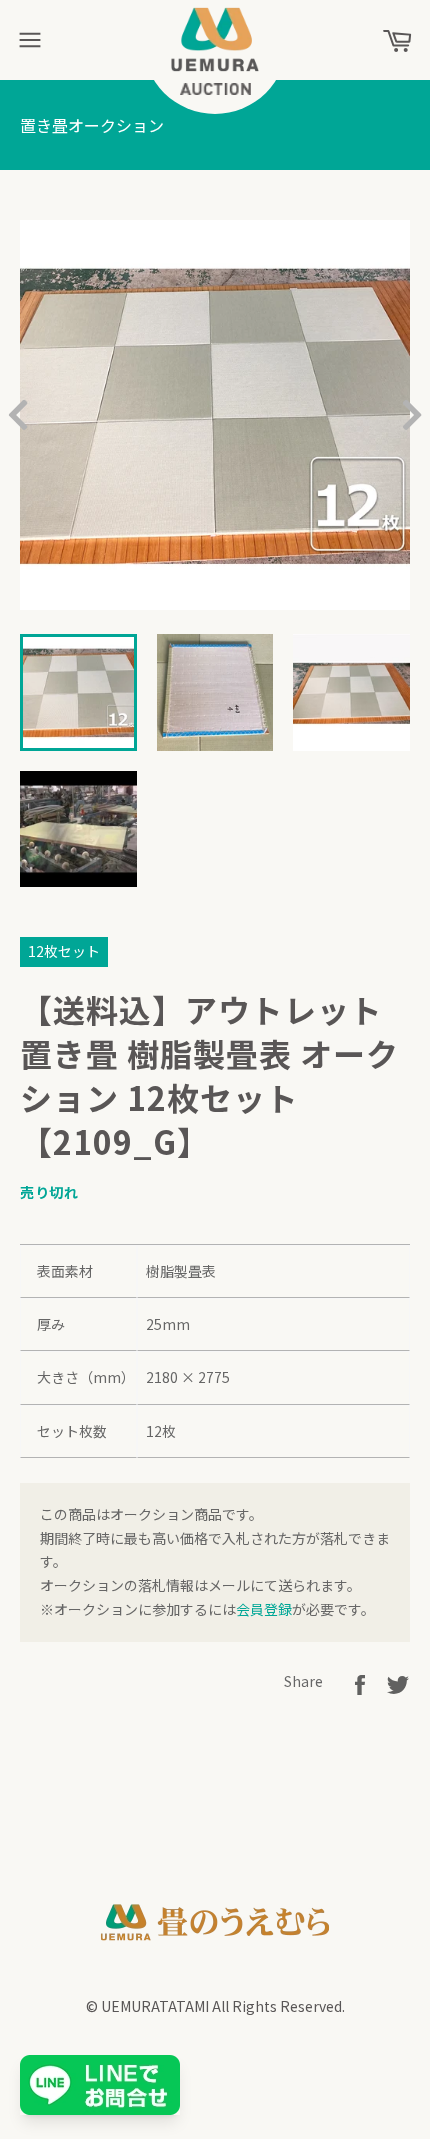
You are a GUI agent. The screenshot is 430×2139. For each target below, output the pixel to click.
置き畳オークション (92, 125)
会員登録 (264, 1609)
